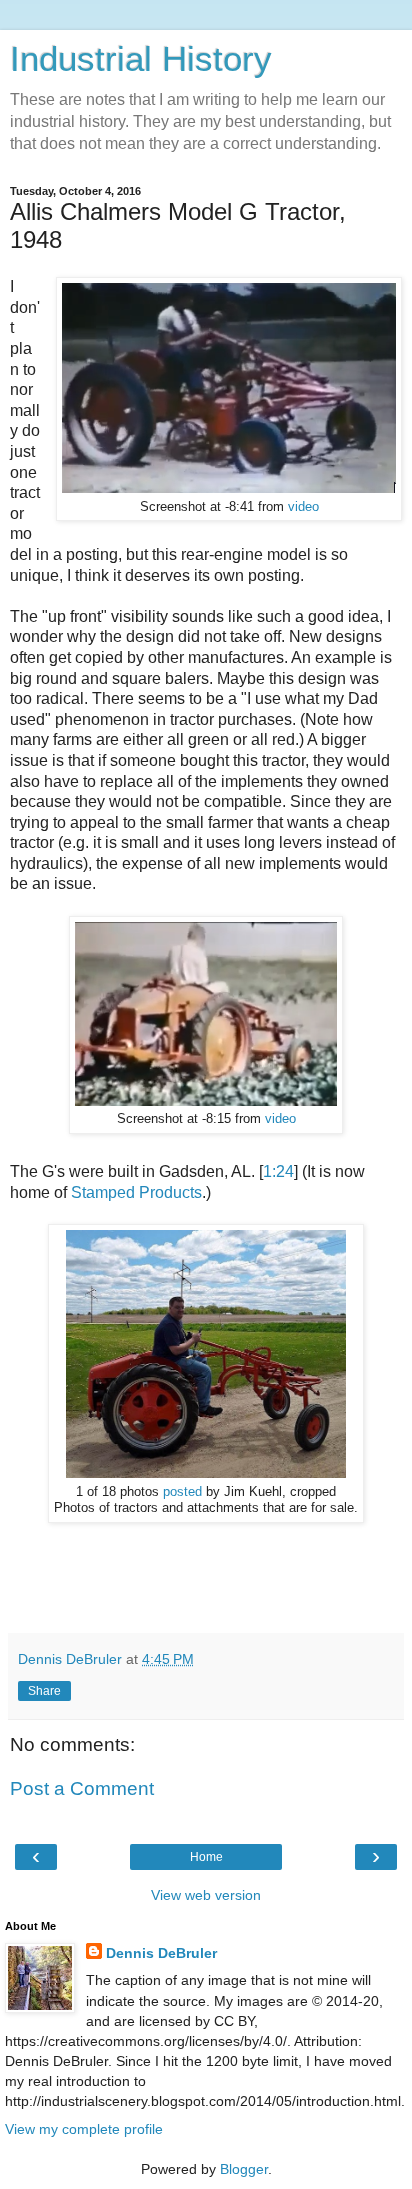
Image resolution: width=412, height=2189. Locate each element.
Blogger (244, 2169)
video (303, 507)
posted (184, 1492)
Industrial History (141, 59)
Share (44, 1691)
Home (206, 1857)
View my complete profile (84, 2129)
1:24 (278, 1171)
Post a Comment (82, 1788)
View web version (206, 1895)
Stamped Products (136, 1192)
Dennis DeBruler (161, 1953)
